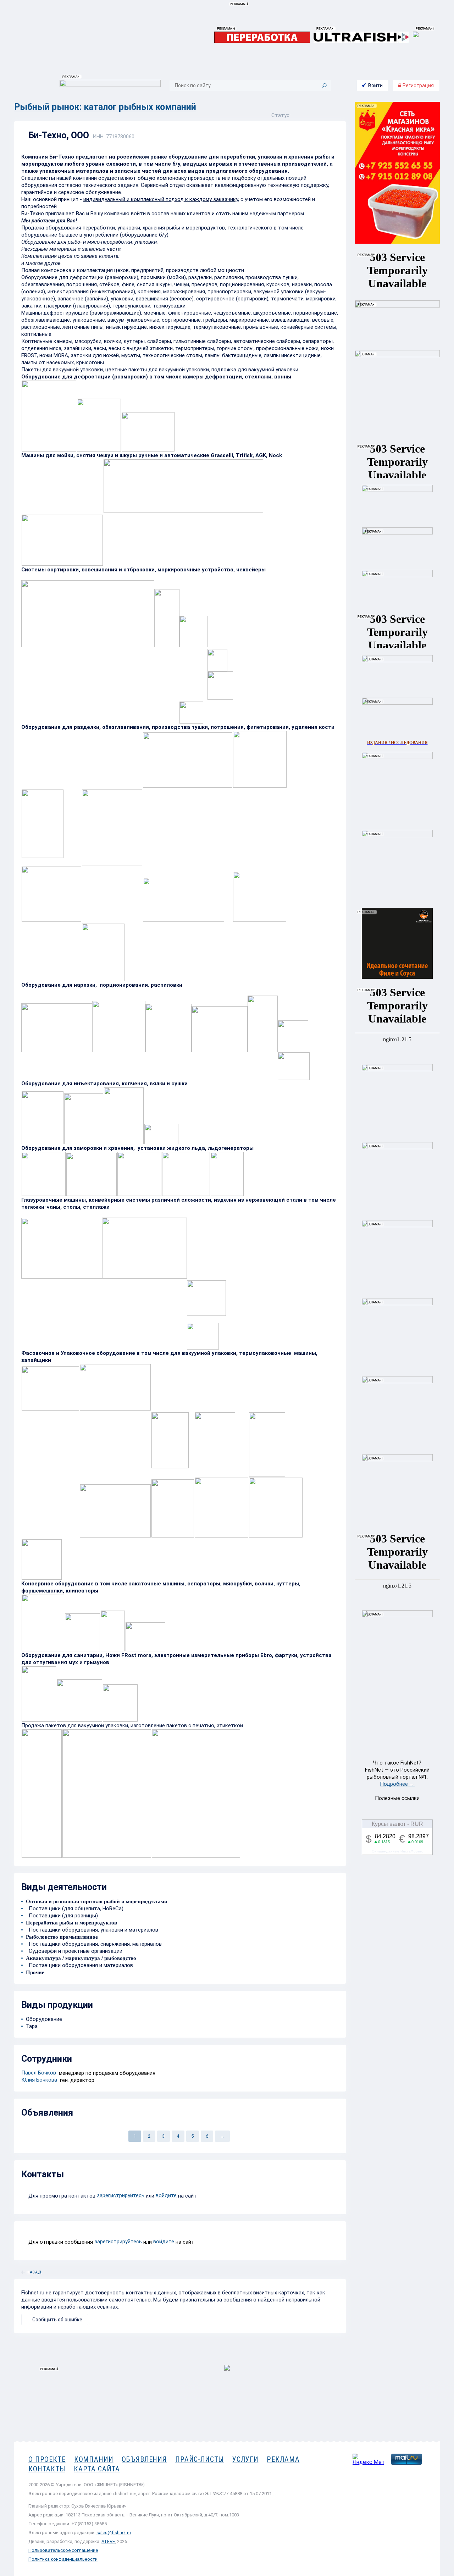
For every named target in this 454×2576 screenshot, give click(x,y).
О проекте (47, 2459)
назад (34, 2271)
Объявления (144, 2459)
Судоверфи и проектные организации (74, 1951)
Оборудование (44, 2019)
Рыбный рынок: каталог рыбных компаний (105, 107)
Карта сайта (97, 2469)
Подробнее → (397, 1784)
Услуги (245, 2459)
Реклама (283, 2459)
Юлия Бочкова (39, 2080)
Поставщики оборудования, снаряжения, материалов (94, 1944)
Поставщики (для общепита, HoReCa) (75, 1909)
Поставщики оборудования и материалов (79, 1965)
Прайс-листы (200, 2459)
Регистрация (418, 85)
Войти (375, 85)
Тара (32, 2026)
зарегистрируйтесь (121, 2195)
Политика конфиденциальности (63, 2559)
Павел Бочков (39, 2073)
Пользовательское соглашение (63, 2550)
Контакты (47, 2469)
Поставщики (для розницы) (62, 1916)
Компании (94, 2459)
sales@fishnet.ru (114, 2533)
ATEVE (108, 2541)
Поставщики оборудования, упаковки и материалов (92, 1930)
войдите (166, 2195)
